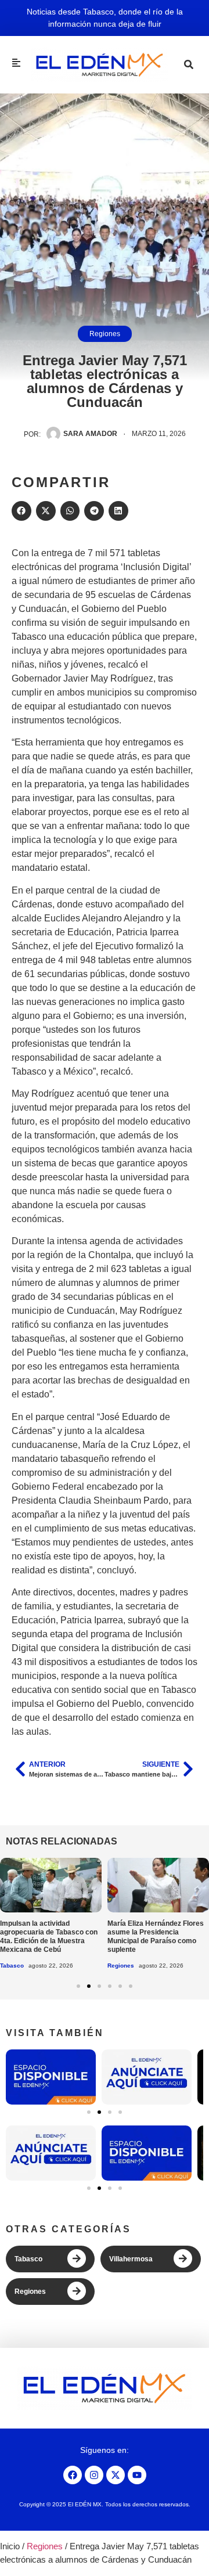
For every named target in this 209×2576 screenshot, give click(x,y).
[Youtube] (137, 2475)
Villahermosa (131, 2259)
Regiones (105, 334)
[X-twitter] (116, 2475)
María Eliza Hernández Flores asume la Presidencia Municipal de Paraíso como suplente (156, 1936)
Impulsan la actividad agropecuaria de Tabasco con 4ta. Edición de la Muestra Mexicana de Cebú (49, 1936)
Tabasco (12, 1966)
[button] (21, 511)
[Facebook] (73, 2475)
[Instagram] (94, 2475)
